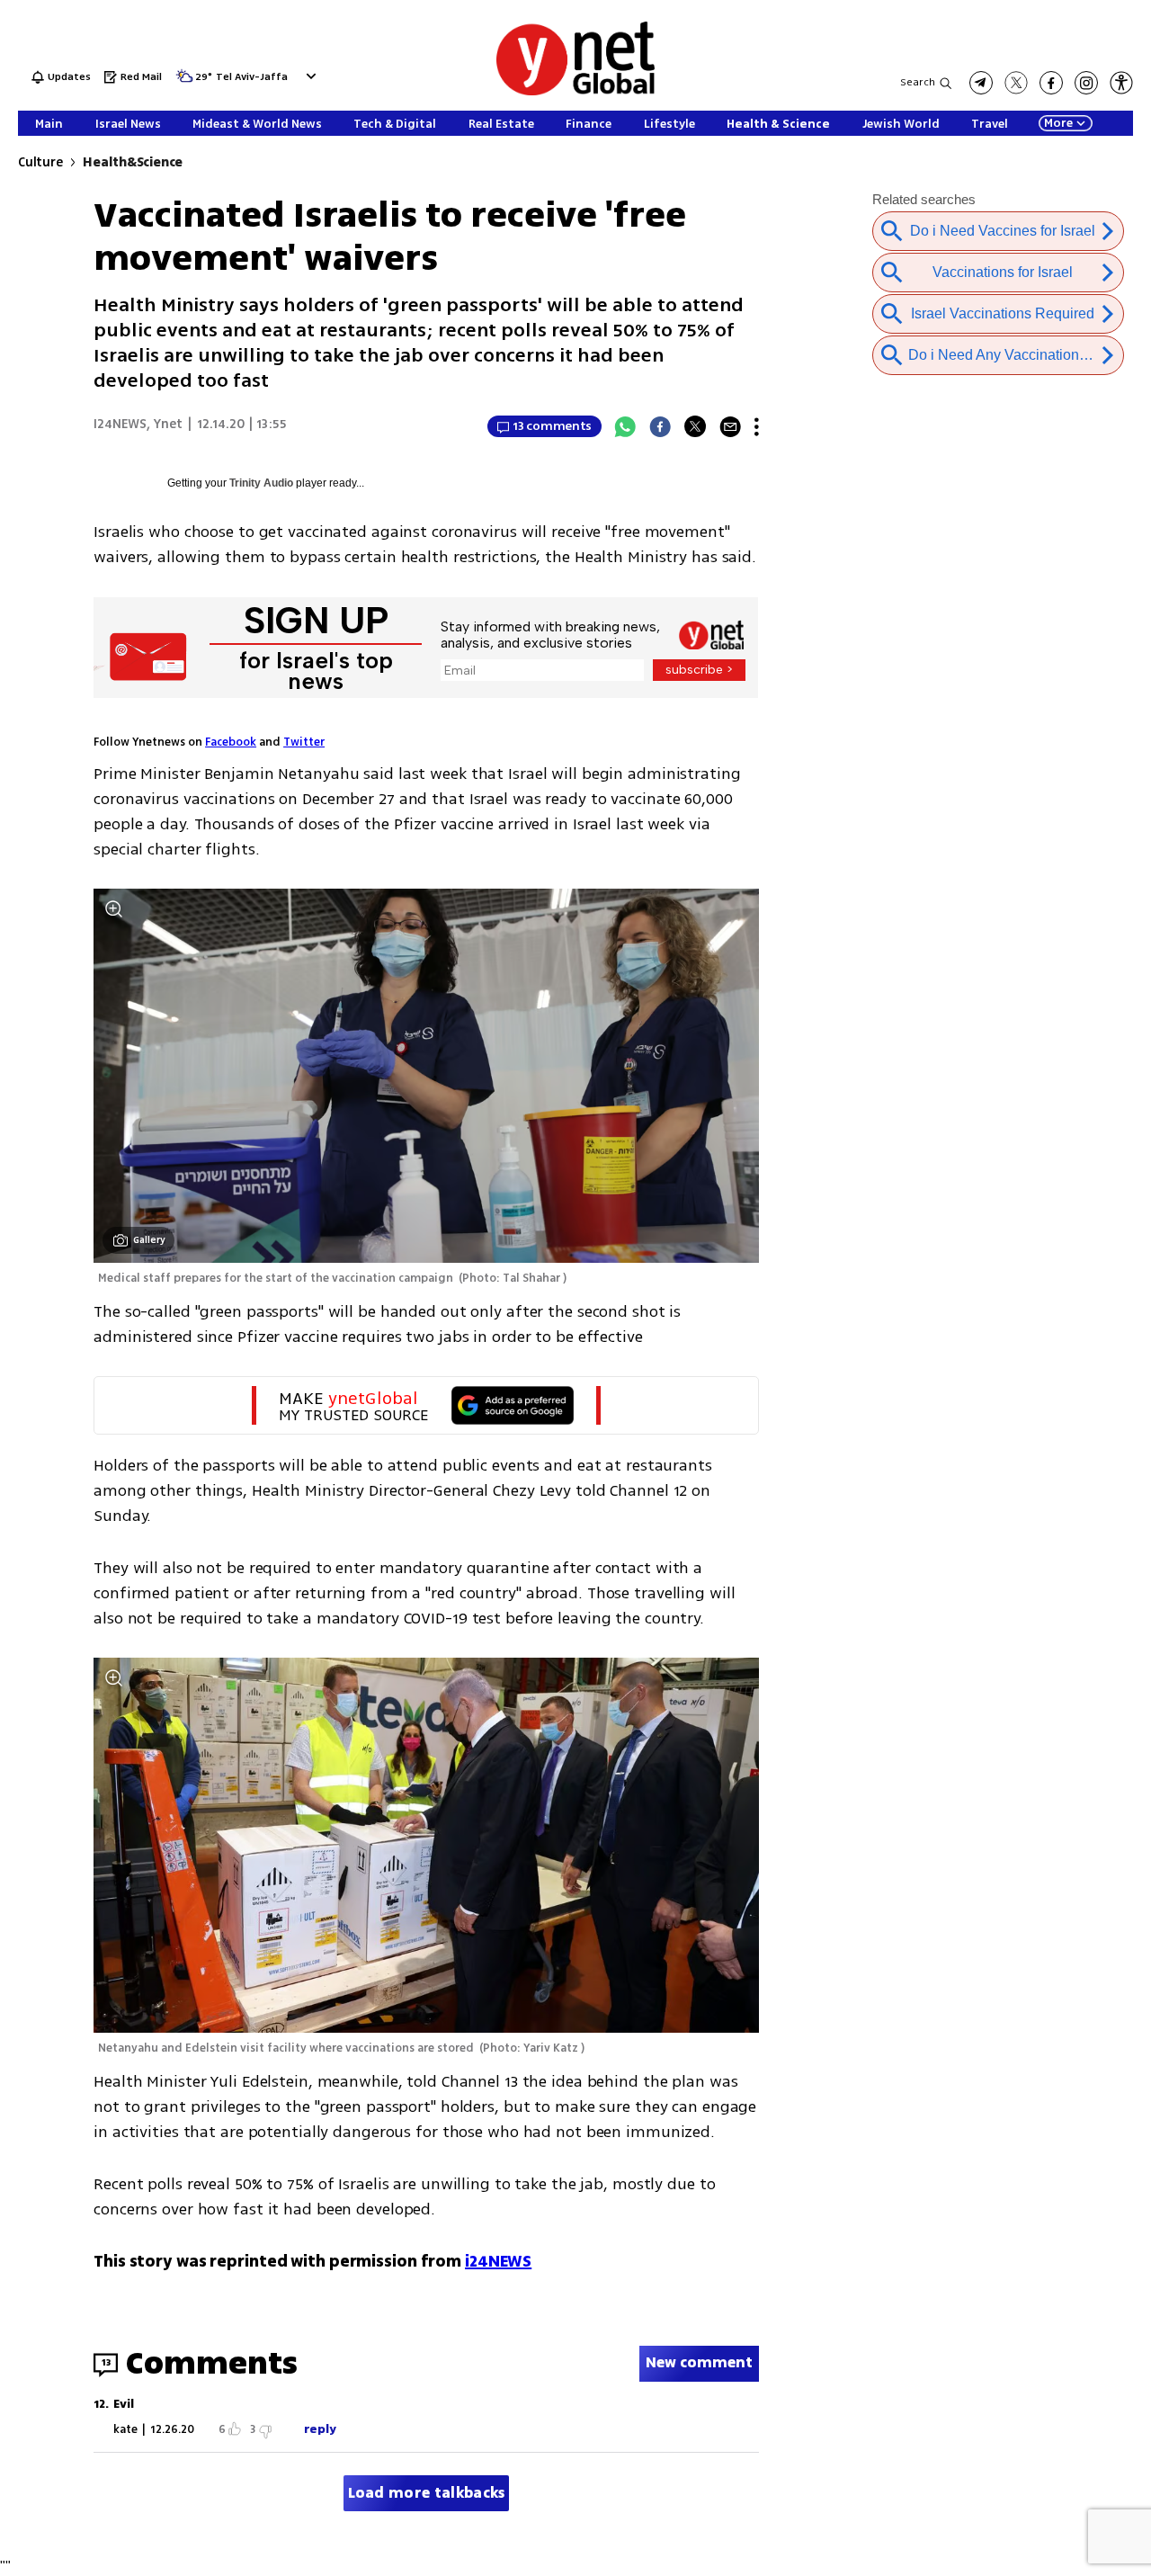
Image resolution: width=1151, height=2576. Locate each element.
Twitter (304, 742)
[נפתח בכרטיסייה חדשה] (981, 83)
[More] (757, 426)
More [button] (1058, 123)
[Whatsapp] (625, 426)
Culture (40, 162)
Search (918, 82)
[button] (309, 76)
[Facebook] (660, 426)
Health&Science (133, 162)
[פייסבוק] (1051, 83)
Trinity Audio (261, 483)
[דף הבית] (575, 92)
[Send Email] (730, 426)
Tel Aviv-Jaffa (252, 78)
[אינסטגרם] (1086, 83)
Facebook (231, 742)
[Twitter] (695, 426)
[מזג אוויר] (184, 81)
